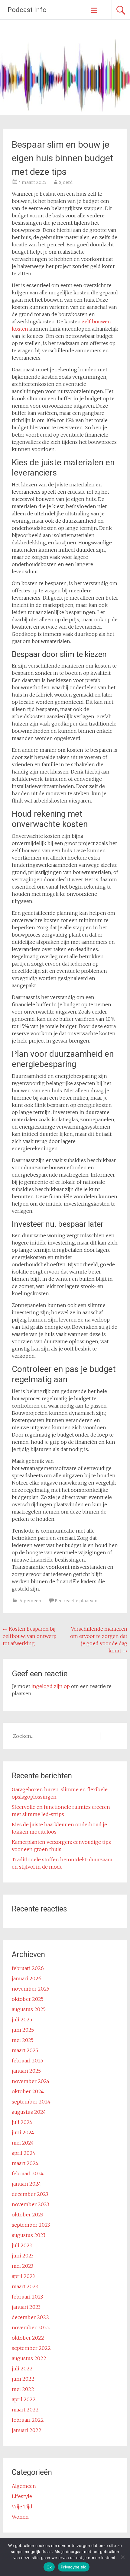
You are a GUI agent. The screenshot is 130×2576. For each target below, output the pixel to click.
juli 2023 (22, 2245)
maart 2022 (25, 2410)
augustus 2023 (29, 2235)
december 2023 (30, 2194)
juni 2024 (23, 2132)
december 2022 (30, 2317)
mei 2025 (23, 2040)
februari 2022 (28, 2420)
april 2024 (24, 2153)
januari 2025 (26, 2071)
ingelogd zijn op (51, 1686)
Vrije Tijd (22, 2507)
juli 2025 (22, 2020)
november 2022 (31, 2328)
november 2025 (31, 1989)
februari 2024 (28, 2174)
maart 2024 (25, 2163)
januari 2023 (26, 2307)
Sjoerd (66, 182)
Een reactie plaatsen (76, 1601)
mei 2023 (23, 2266)
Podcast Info (27, 10)
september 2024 (31, 2102)
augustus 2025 (29, 2009)
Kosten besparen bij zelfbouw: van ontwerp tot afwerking (30, 1636)
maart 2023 (25, 2286)
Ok (49, 2567)
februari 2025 (28, 2061)
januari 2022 (27, 2430)
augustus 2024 (29, 2112)
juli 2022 (22, 2369)
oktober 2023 (28, 2215)
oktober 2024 (28, 2091)
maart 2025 (25, 2050)
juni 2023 (23, 2256)
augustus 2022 (29, 2358)
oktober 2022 (28, 2338)
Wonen (20, 2517)
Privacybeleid (74, 2567)
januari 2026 (27, 1978)
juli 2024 (22, 2122)
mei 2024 (23, 2143)
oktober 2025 (28, 1999)
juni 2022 (23, 2379)
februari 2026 (28, 1968)
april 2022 (24, 2399)
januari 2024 (26, 2184)
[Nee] (122, 2557)
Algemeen (30, 1601)
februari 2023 (27, 2297)
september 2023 (31, 2225)
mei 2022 (23, 2389)
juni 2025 (23, 2030)
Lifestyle (22, 2496)
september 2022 (31, 2348)
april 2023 (23, 2276)
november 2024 (31, 2081)
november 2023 (30, 2204)
